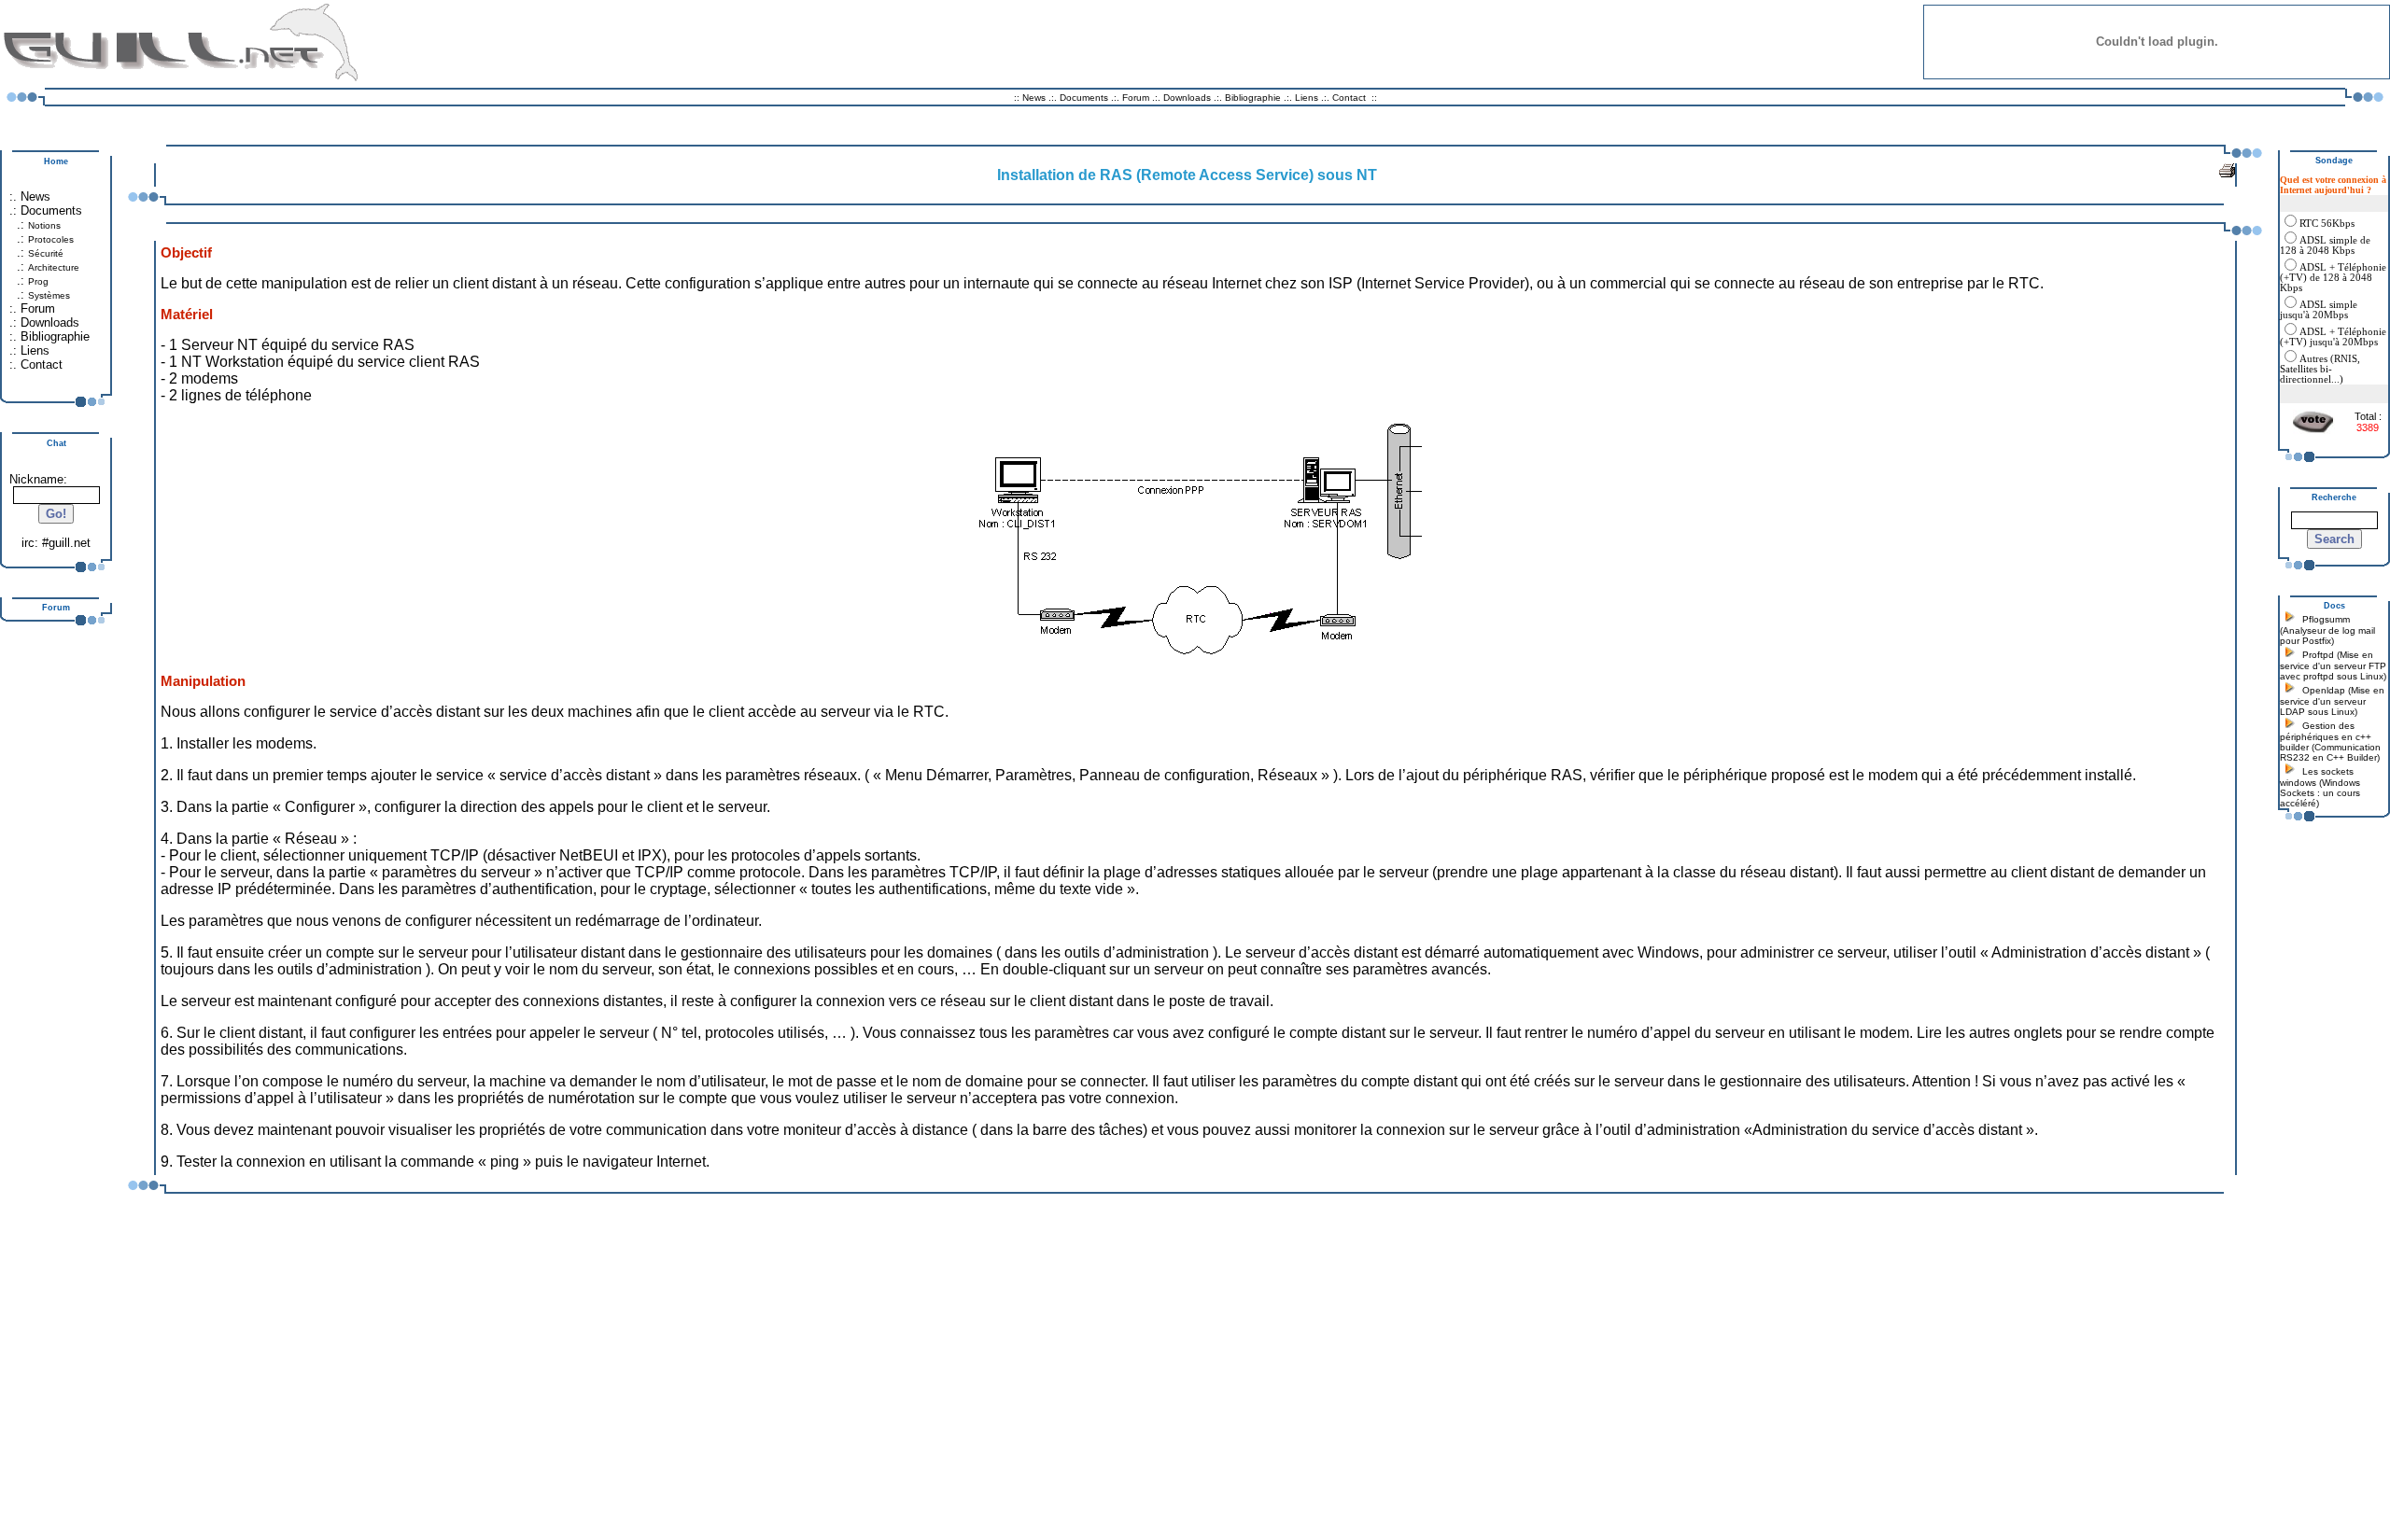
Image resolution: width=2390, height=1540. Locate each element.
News (1034, 98)
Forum (1136, 98)
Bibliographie (1253, 98)
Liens (1307, 98)
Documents (1084, 98)
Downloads (1188, 98)
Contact (1349, 98)
